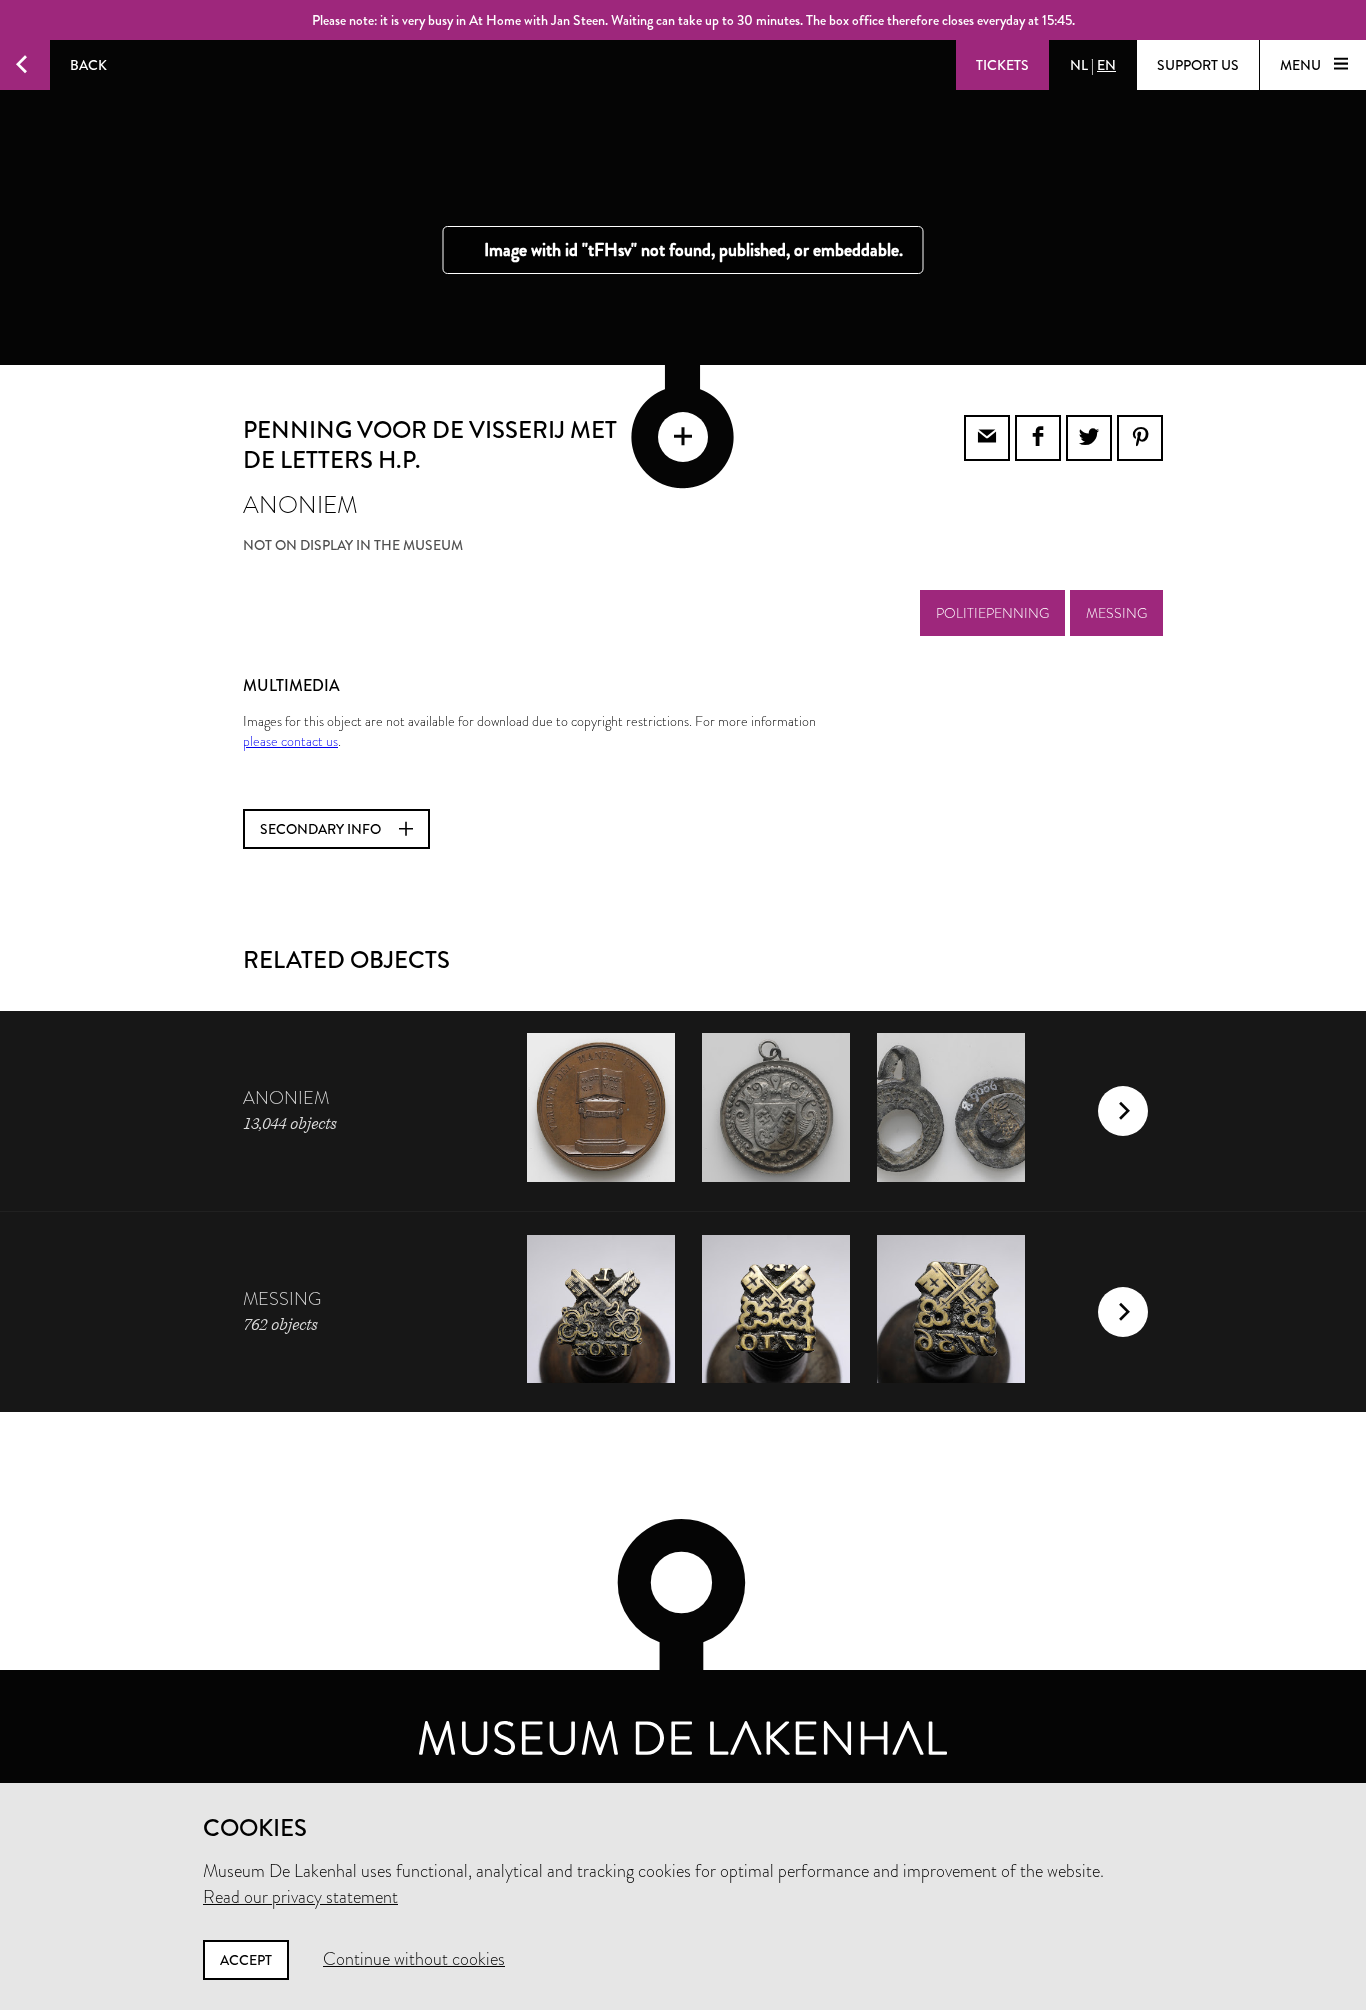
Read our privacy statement (300, 1897)
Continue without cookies (414, 1959)
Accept (246, 1960)
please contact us (290, 741)
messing (1116, 613)
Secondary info (322, 829)
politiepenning (992, 613)
